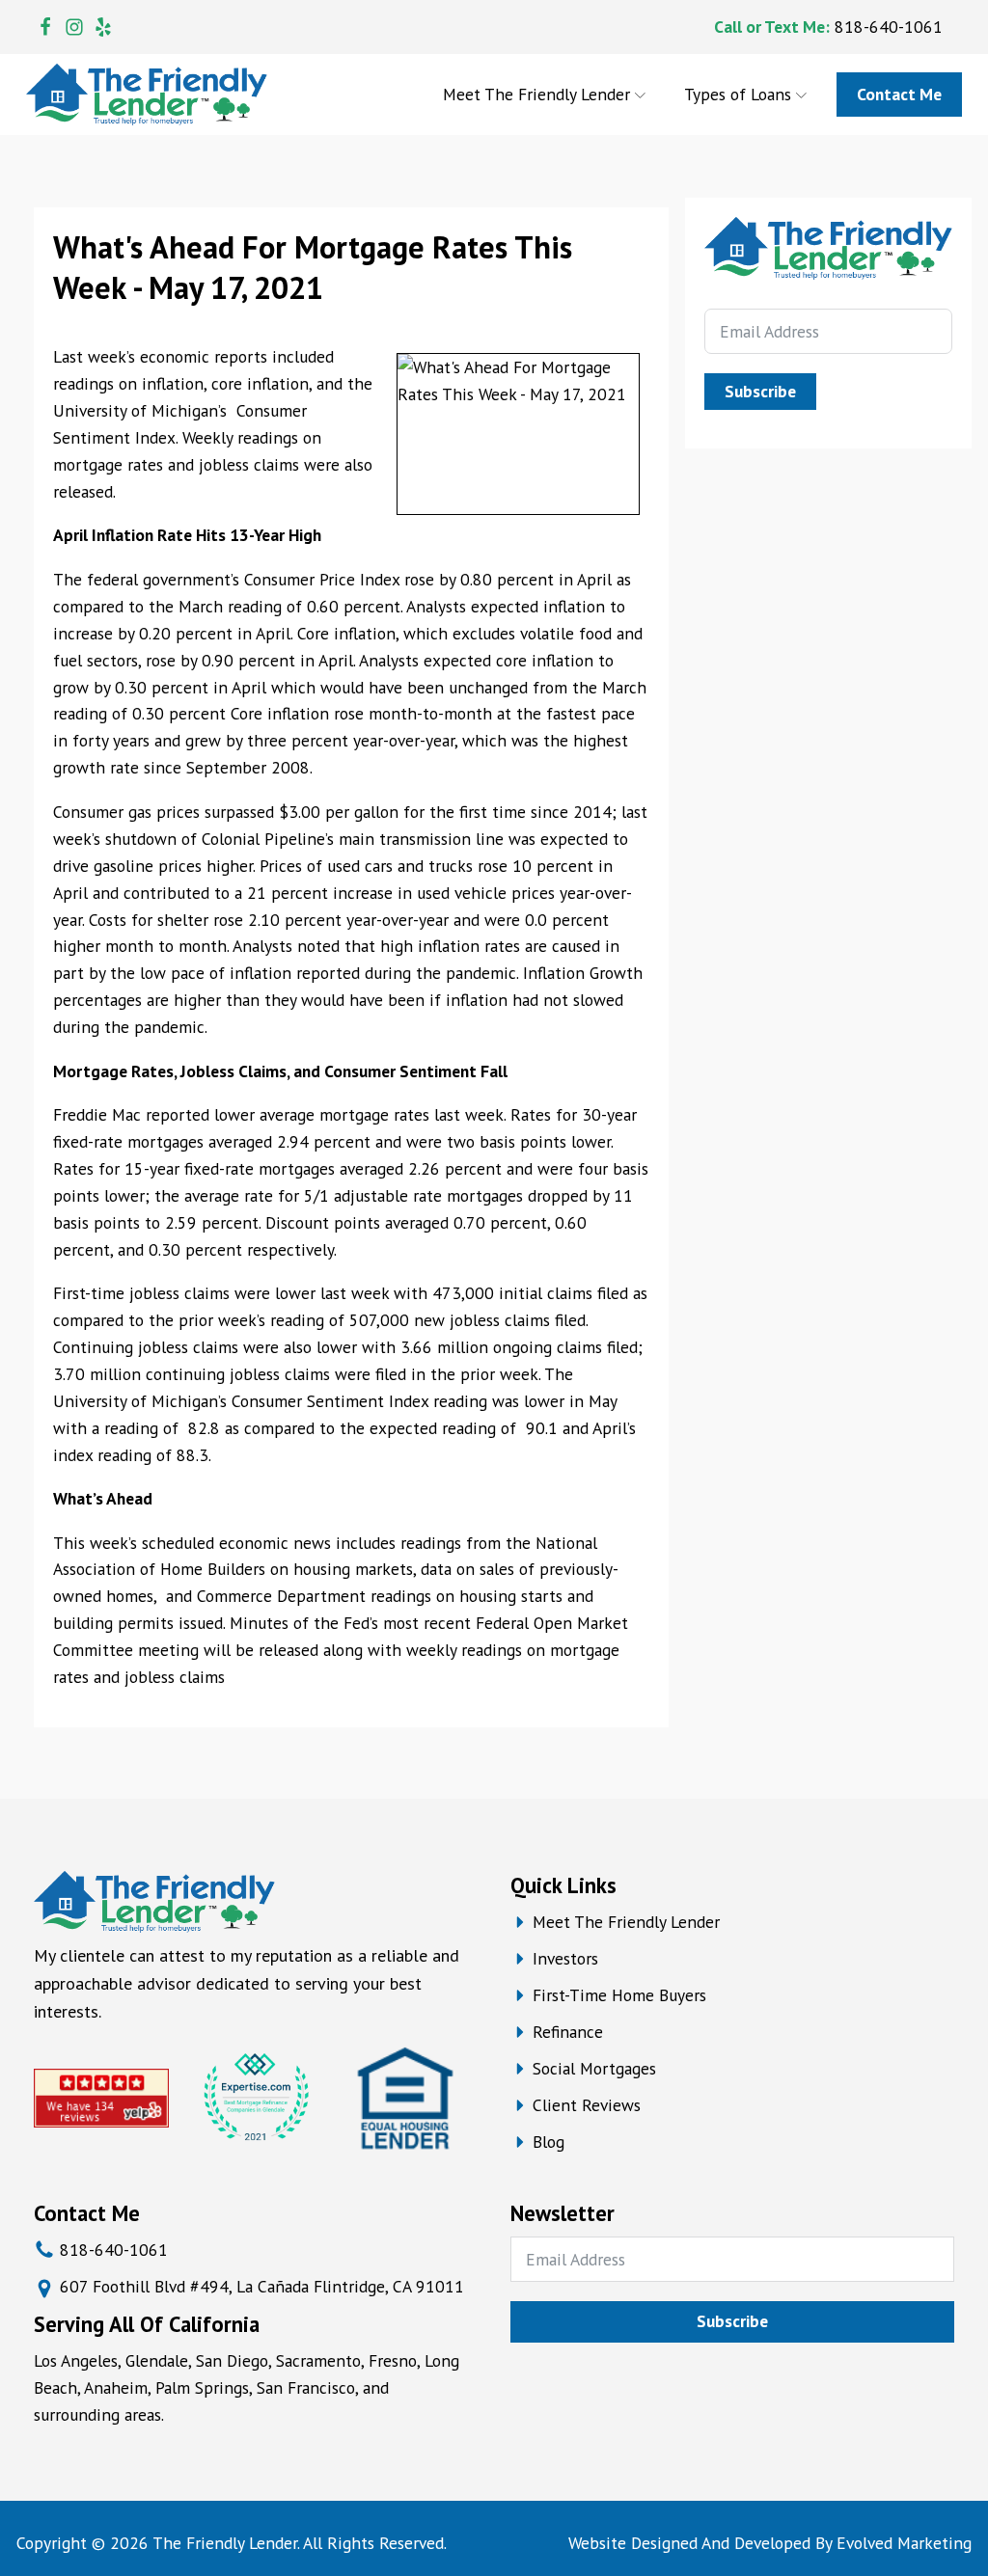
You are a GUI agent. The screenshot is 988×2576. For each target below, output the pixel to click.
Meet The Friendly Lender (536, 94)
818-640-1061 (889, 27)
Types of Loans (738, 94)
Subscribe (760, 391)
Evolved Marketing (904, 2543)
